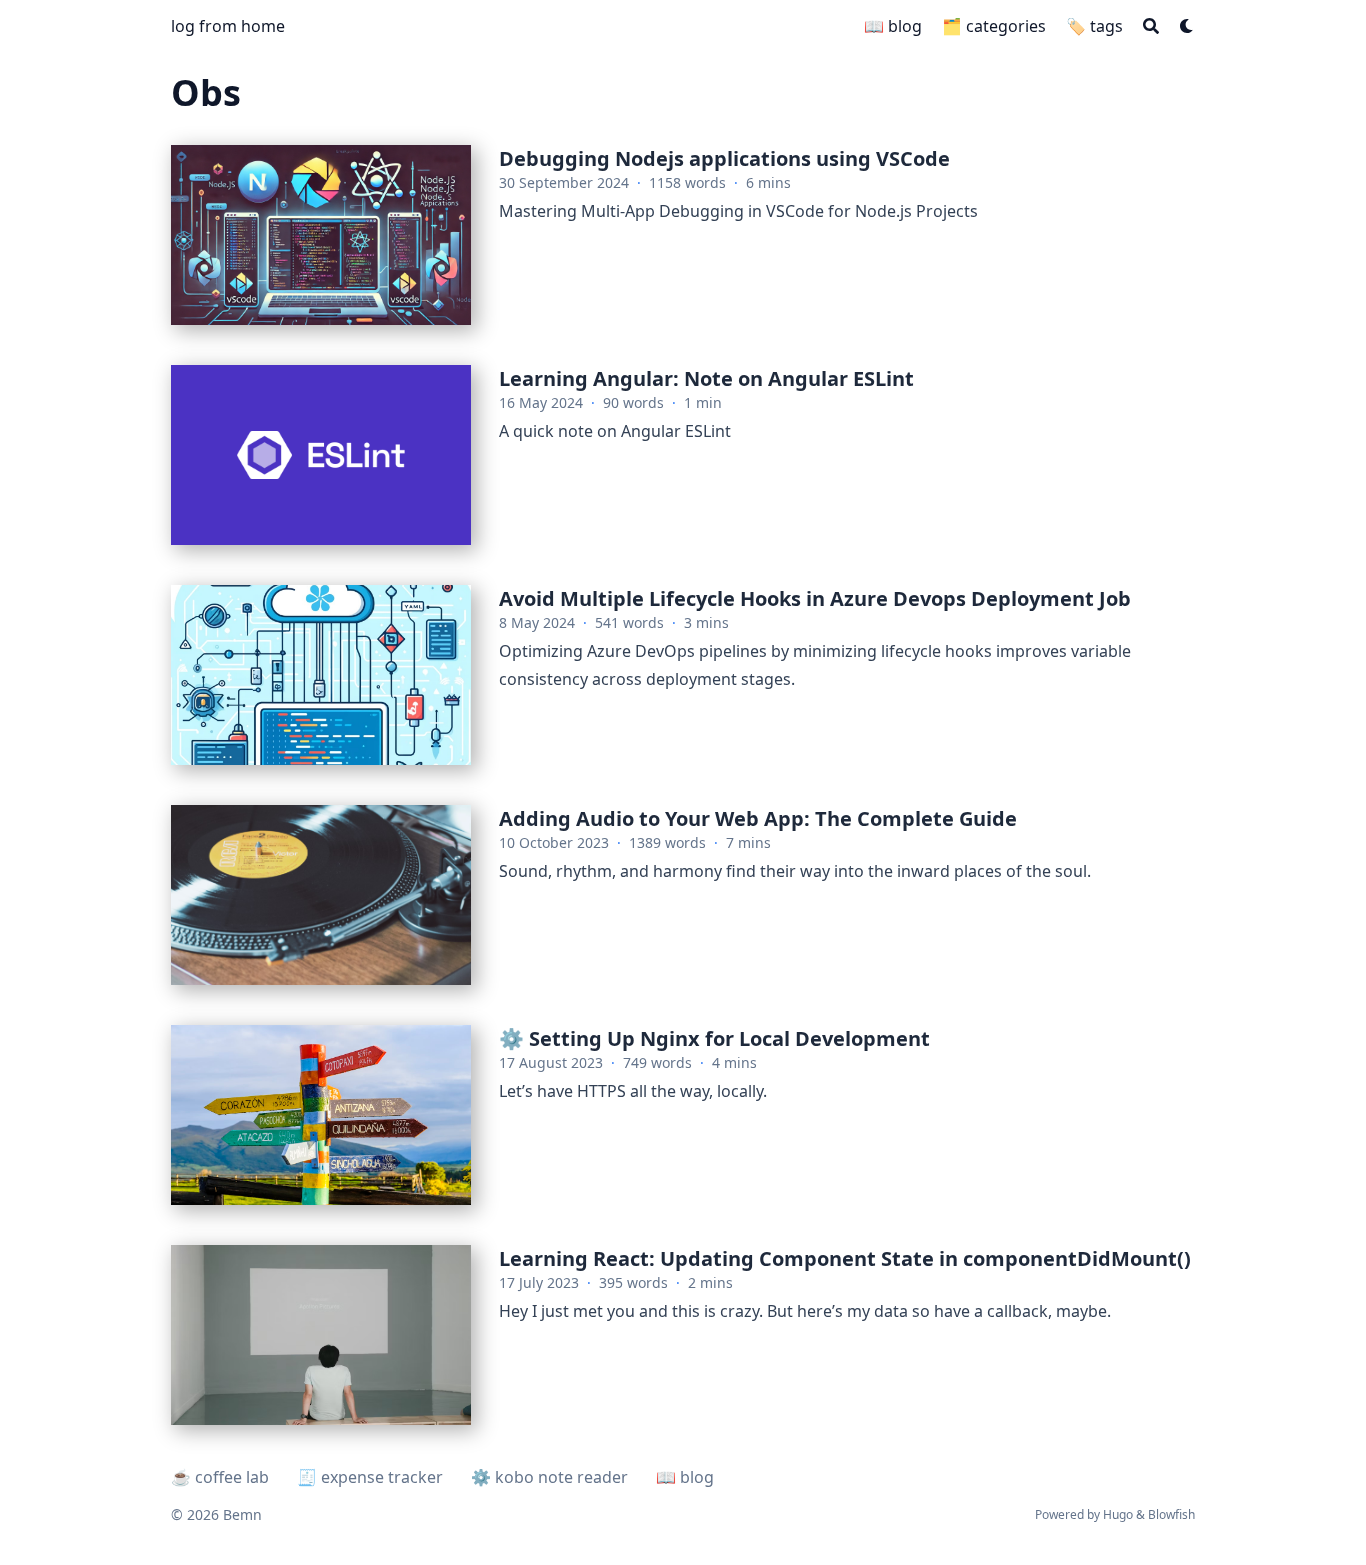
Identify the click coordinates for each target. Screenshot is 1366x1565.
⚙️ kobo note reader (549, 1477)
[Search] (1151, 26)
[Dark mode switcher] (1187, 26)
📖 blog (685, 1477)
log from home (228, 26)
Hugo (1118, 1514)
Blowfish (1171, 1514)
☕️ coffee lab (220, 1477)
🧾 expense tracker (370, 1477)
